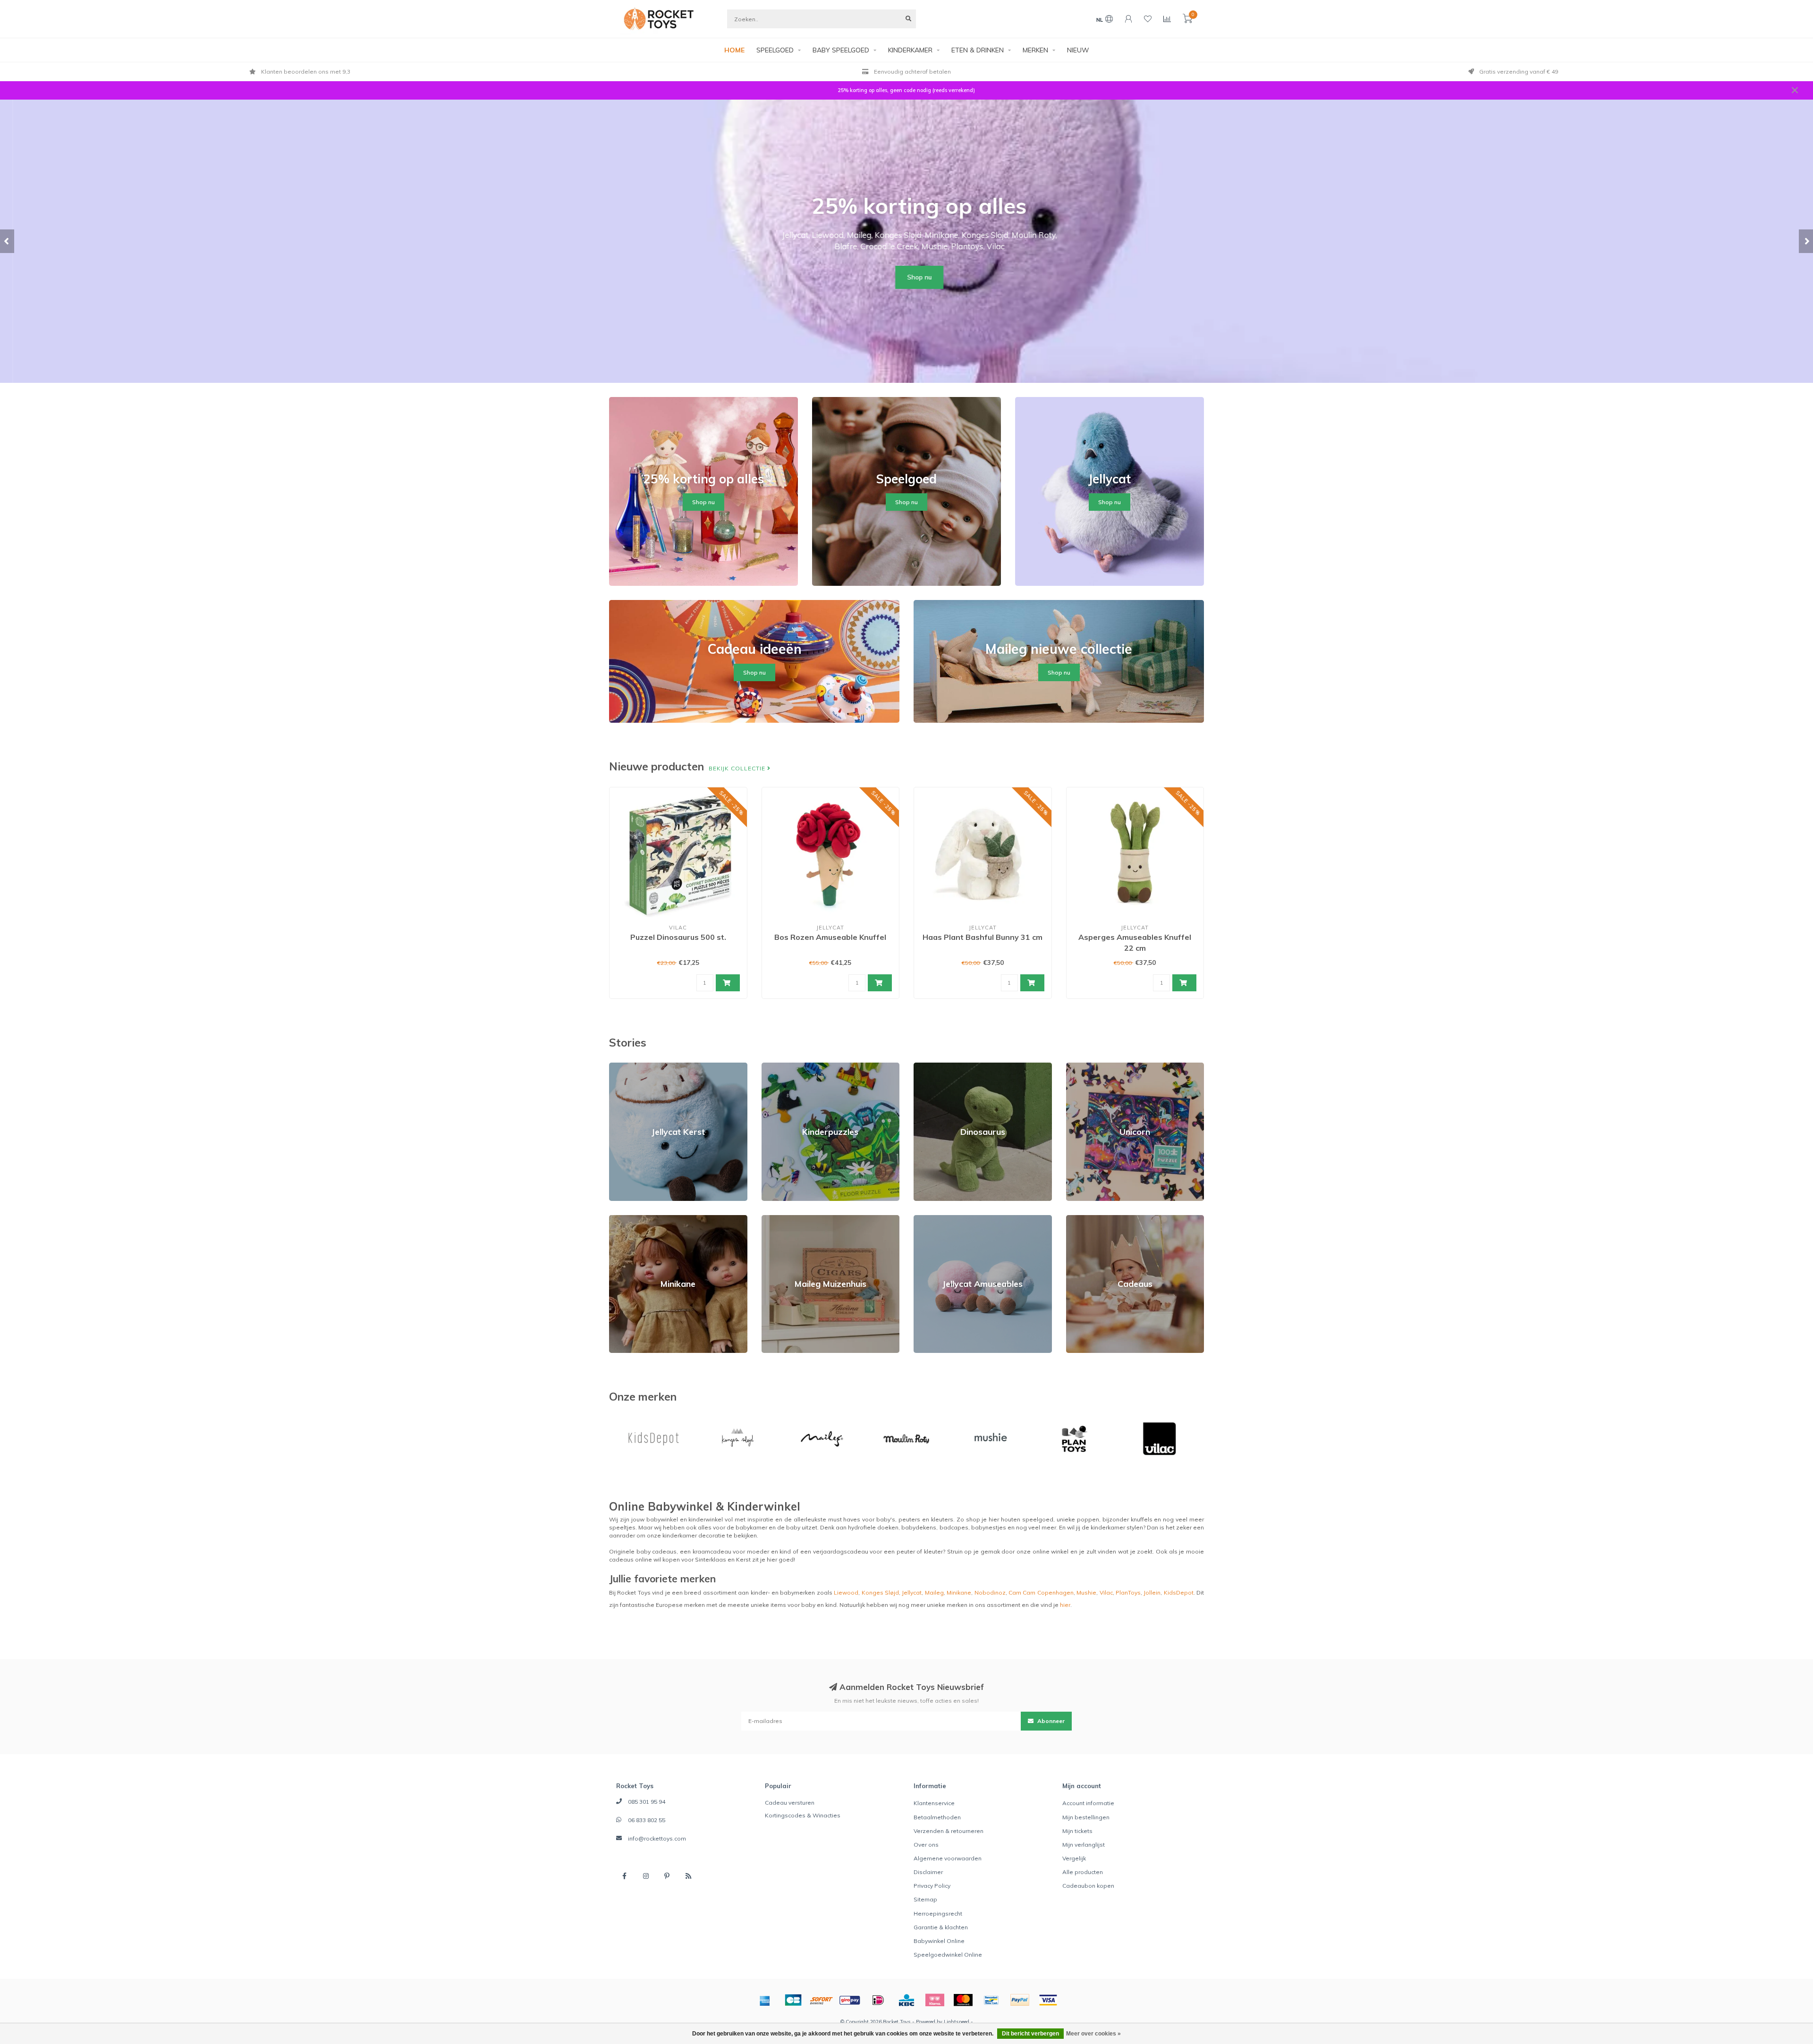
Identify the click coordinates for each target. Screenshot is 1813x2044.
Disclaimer (928, 1872)
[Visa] (1048, 2000)
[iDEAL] (878, 2000)
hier (1065, 1605)
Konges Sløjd (880, 1592)
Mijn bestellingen (1086, 1817)
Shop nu (906, 277)
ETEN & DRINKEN (978, 50)
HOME (734, 50)
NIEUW (1078, 50)
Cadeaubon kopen (1088, 1886)
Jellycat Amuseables (942, 1219)
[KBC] (906, 2000)
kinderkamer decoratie (694, 1535)
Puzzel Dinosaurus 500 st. (678, 937)
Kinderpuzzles (782, 1067)
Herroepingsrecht (938, 1913)
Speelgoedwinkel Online (948, 1955)
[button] (7, 241)
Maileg (934, 1592)
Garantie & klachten (941, 1927)
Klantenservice (934, 1803)
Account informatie (1088, 1803)
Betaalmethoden (937, 1817)
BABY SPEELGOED (841, 50)
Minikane (621, 1219)
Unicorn (1076, 1067)
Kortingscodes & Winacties (803, 1815)
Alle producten (1083, 1872)
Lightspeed (957, 2022)
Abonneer (1050, 1721)
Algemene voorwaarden (948, 1858)
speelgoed (1038, 1519)
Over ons (926, 1845)
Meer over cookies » (1093, 2034)
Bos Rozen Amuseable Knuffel (830, 937)
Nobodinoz (990, 1592)
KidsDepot (1179, 1592)
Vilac (1106, 1592)
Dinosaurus (929, 1067)
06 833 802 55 (647, 1820)
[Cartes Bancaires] (793, 2000)
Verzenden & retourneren (949, 1831)
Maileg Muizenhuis (787, 1219)
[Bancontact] (991, 2000)
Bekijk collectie (738, 768)
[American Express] (765, 2000)
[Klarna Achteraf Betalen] (935, 2000)
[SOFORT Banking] (822, 2000)
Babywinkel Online (939, 1941)
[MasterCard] (963, 2000)
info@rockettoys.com (657, 1838)
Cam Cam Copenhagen (1041, 1592)
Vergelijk (1074, 1858)
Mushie (1086, 1592)
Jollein (1152, 1592)
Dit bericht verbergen (1030, 2034)
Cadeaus (1079, 1219)
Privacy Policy (932, 1886)
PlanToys (1128, 1592)
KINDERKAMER (910, 50)
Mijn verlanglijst (1084, 1845)
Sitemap (925, 1899)
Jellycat (912, 1592)
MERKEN (1035, 50)
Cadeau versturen (790, 1803)
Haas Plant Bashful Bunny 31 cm (983, 937)
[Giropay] (850, 2000)
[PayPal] (1020, 2000)
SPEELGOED (775, 50)
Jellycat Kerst (627, 1067)
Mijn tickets (1077, 1831)
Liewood (846, 1592)
